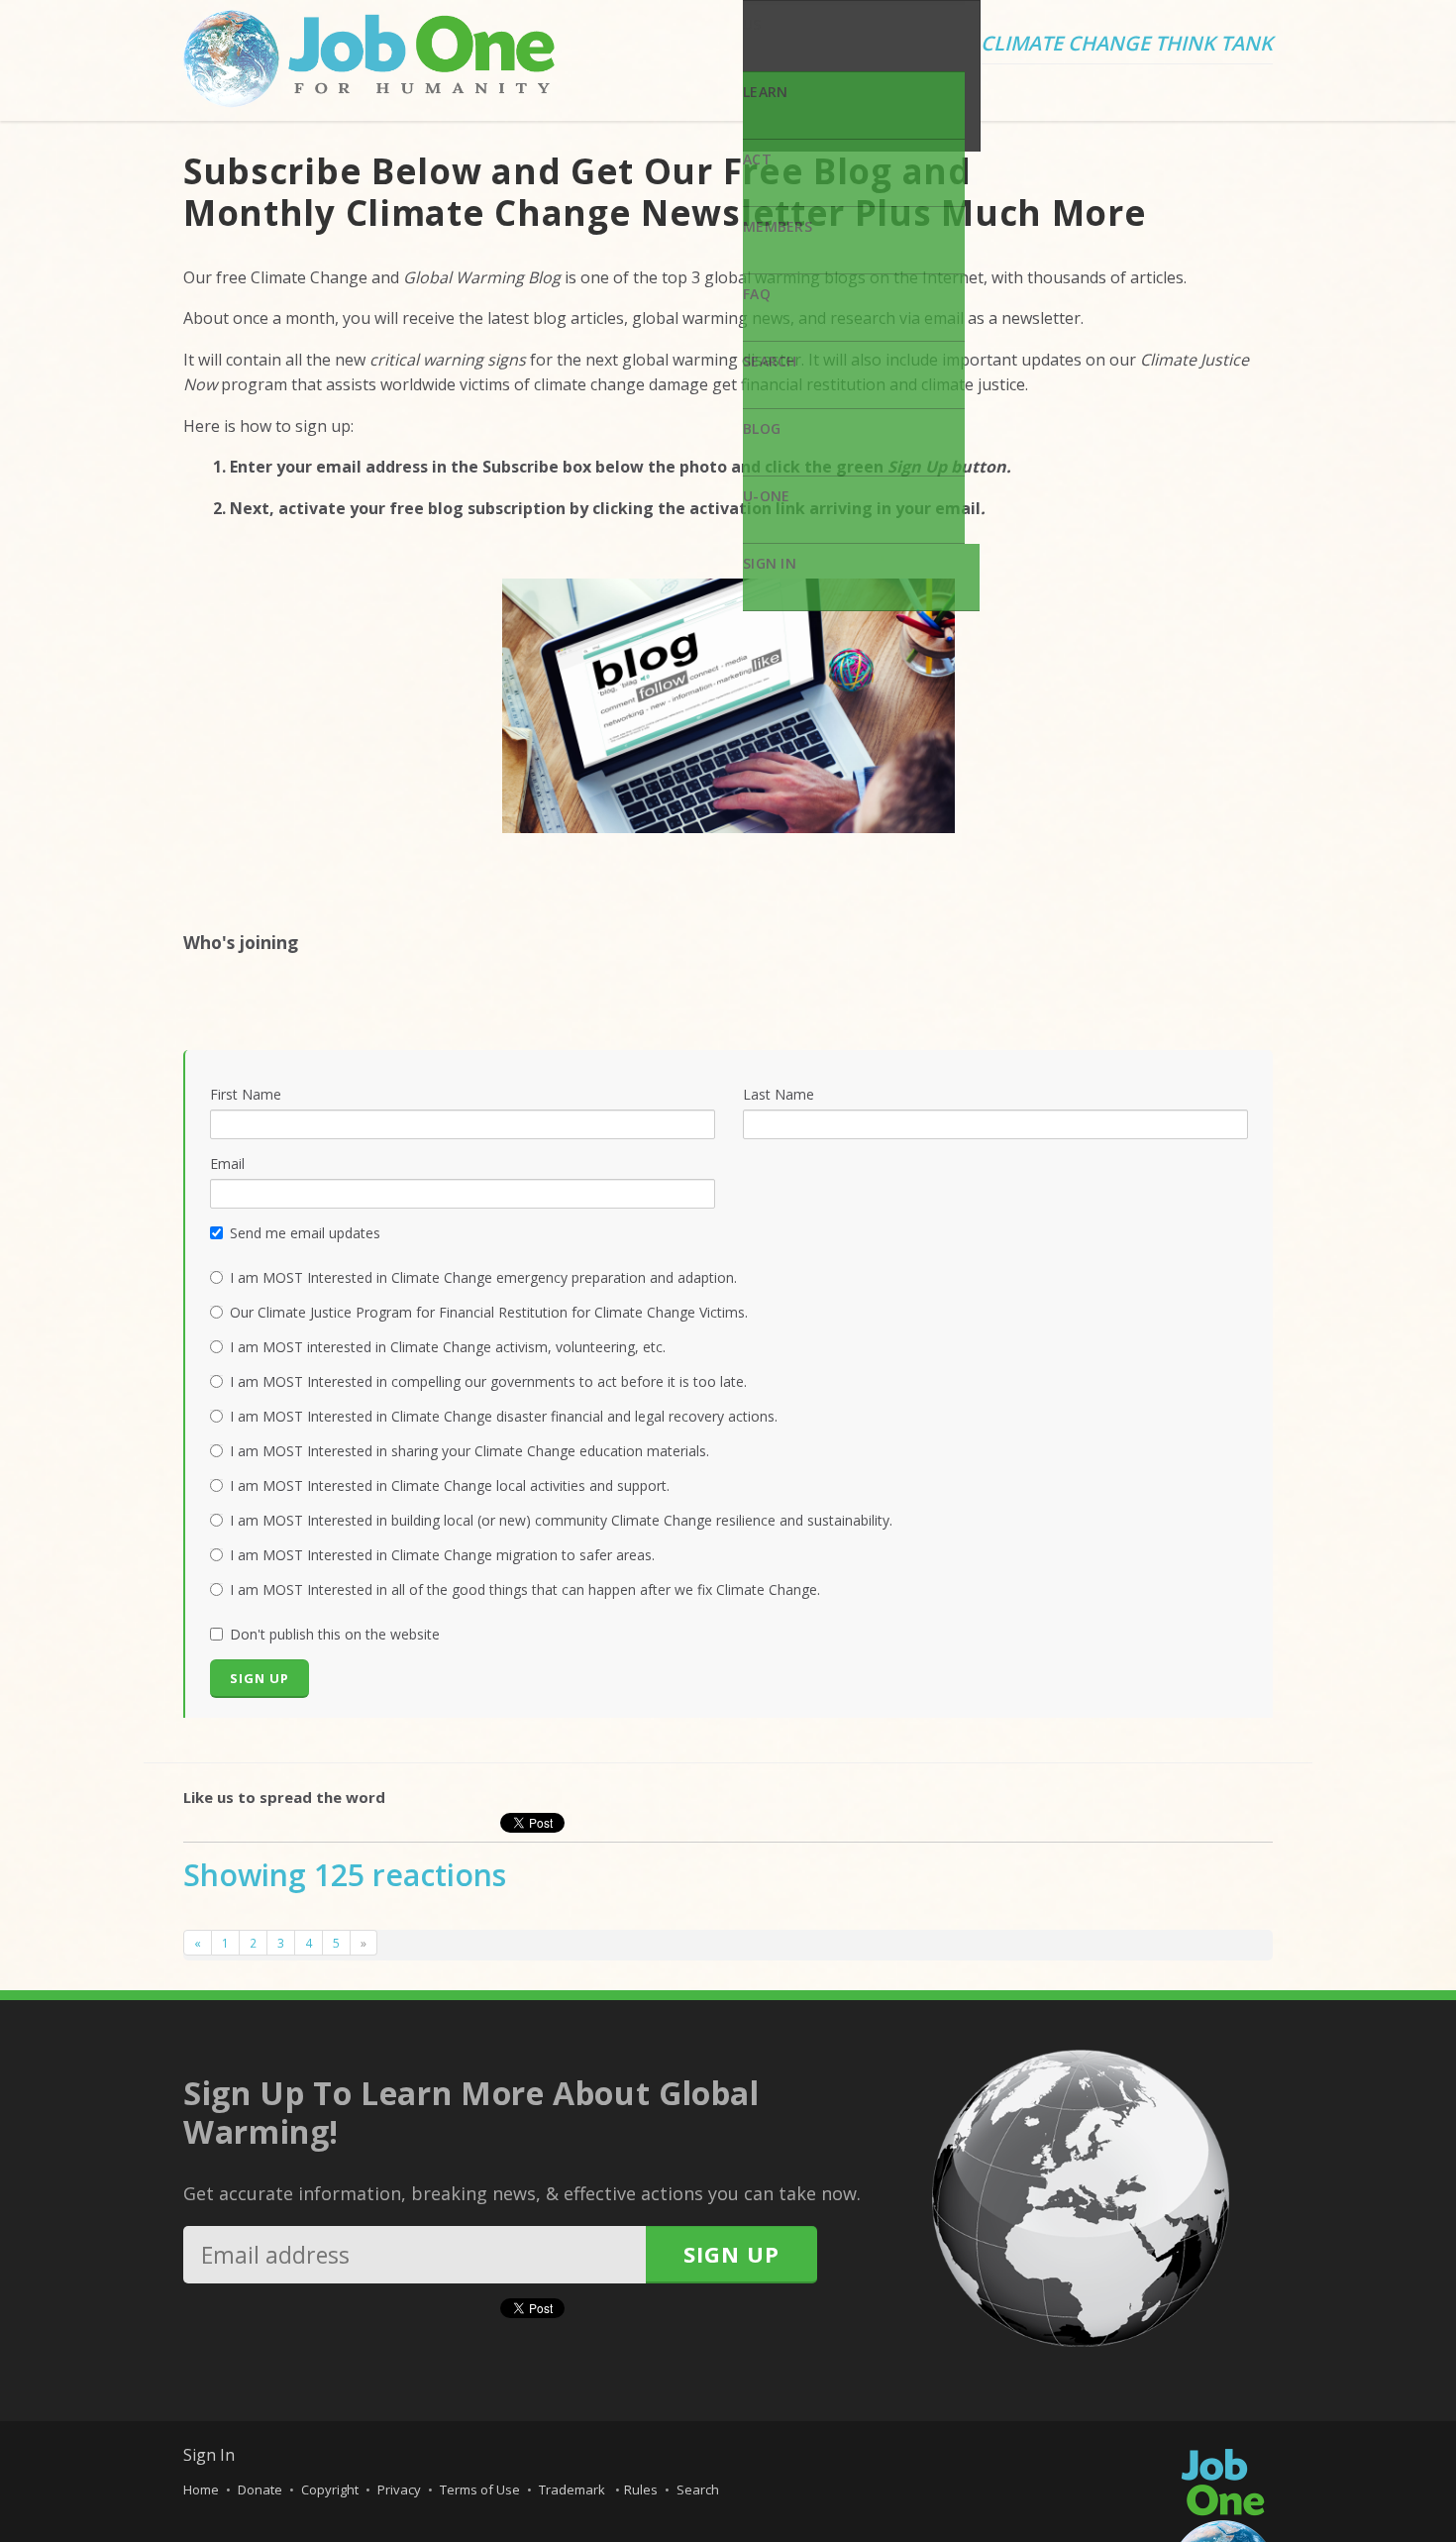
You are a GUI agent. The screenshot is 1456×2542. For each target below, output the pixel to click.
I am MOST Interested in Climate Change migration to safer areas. (442, 1555)
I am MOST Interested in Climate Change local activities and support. (450, 1485)
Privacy (399, 2489)
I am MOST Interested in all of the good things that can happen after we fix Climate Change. (525, 1589)
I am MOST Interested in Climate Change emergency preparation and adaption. (483, 1277)
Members (778, 226)
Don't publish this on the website (335, 1634)
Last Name (779, 1094)
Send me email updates (305, 1233)
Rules (641, 2489)
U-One (766, 496)
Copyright (330, 2489)
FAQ (757, 294)
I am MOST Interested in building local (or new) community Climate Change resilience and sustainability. (561, 1520)
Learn (765, 92)
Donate (260, 2489)
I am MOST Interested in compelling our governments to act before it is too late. (488, 1381)
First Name (246, 1094)
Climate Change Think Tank (1127, 45)
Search (770, 361)
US (752, 24)
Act (757, 159)
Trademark (573, 2489)
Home (201, 2489)
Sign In (770, 563)
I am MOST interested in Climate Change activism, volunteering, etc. (448, 1347)
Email (227, 1164)
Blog (762, 428)
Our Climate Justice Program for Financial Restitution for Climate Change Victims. (489, 1312)
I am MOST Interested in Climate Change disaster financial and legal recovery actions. (504, 1416)
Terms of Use (480, 2489)
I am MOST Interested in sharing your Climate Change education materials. (469, 1451)
